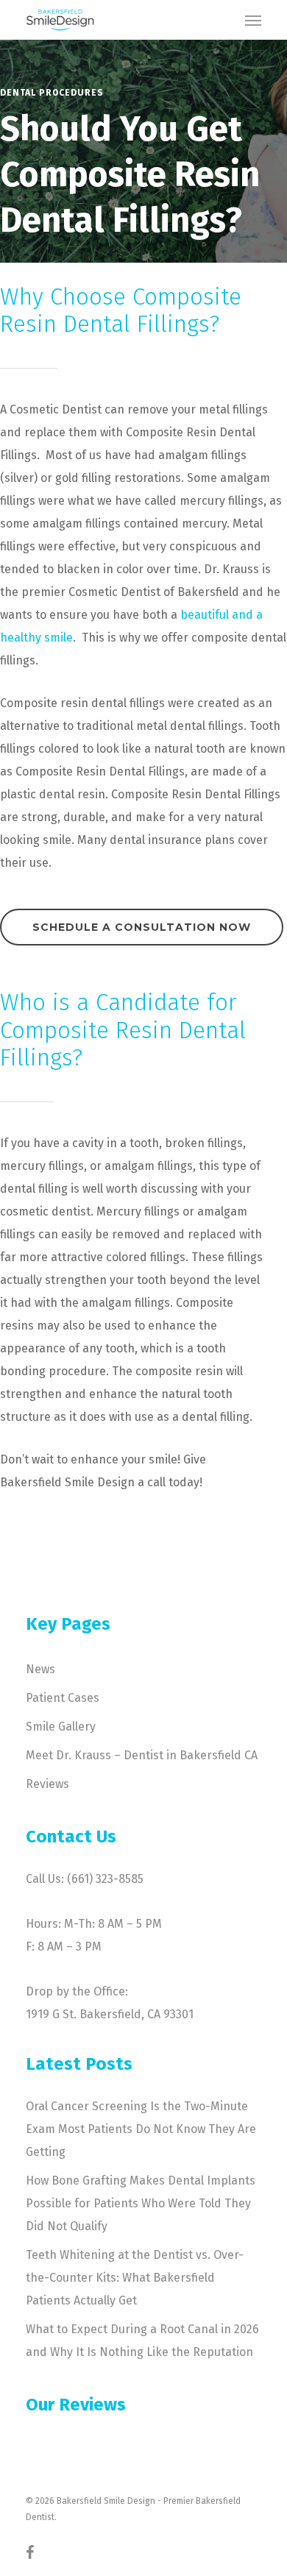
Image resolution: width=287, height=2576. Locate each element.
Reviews (47, 1784)
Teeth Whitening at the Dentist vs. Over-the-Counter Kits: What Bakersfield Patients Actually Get (135, 2278)
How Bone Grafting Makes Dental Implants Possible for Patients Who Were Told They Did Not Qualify (141, 2203)
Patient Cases (63, 1698)
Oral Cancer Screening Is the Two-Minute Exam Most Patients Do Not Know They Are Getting (141, 2129)
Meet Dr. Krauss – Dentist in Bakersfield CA (142, 1755)
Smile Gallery (61, 1727)
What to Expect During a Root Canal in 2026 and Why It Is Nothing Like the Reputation (142, 2341)
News (40, 1669)
